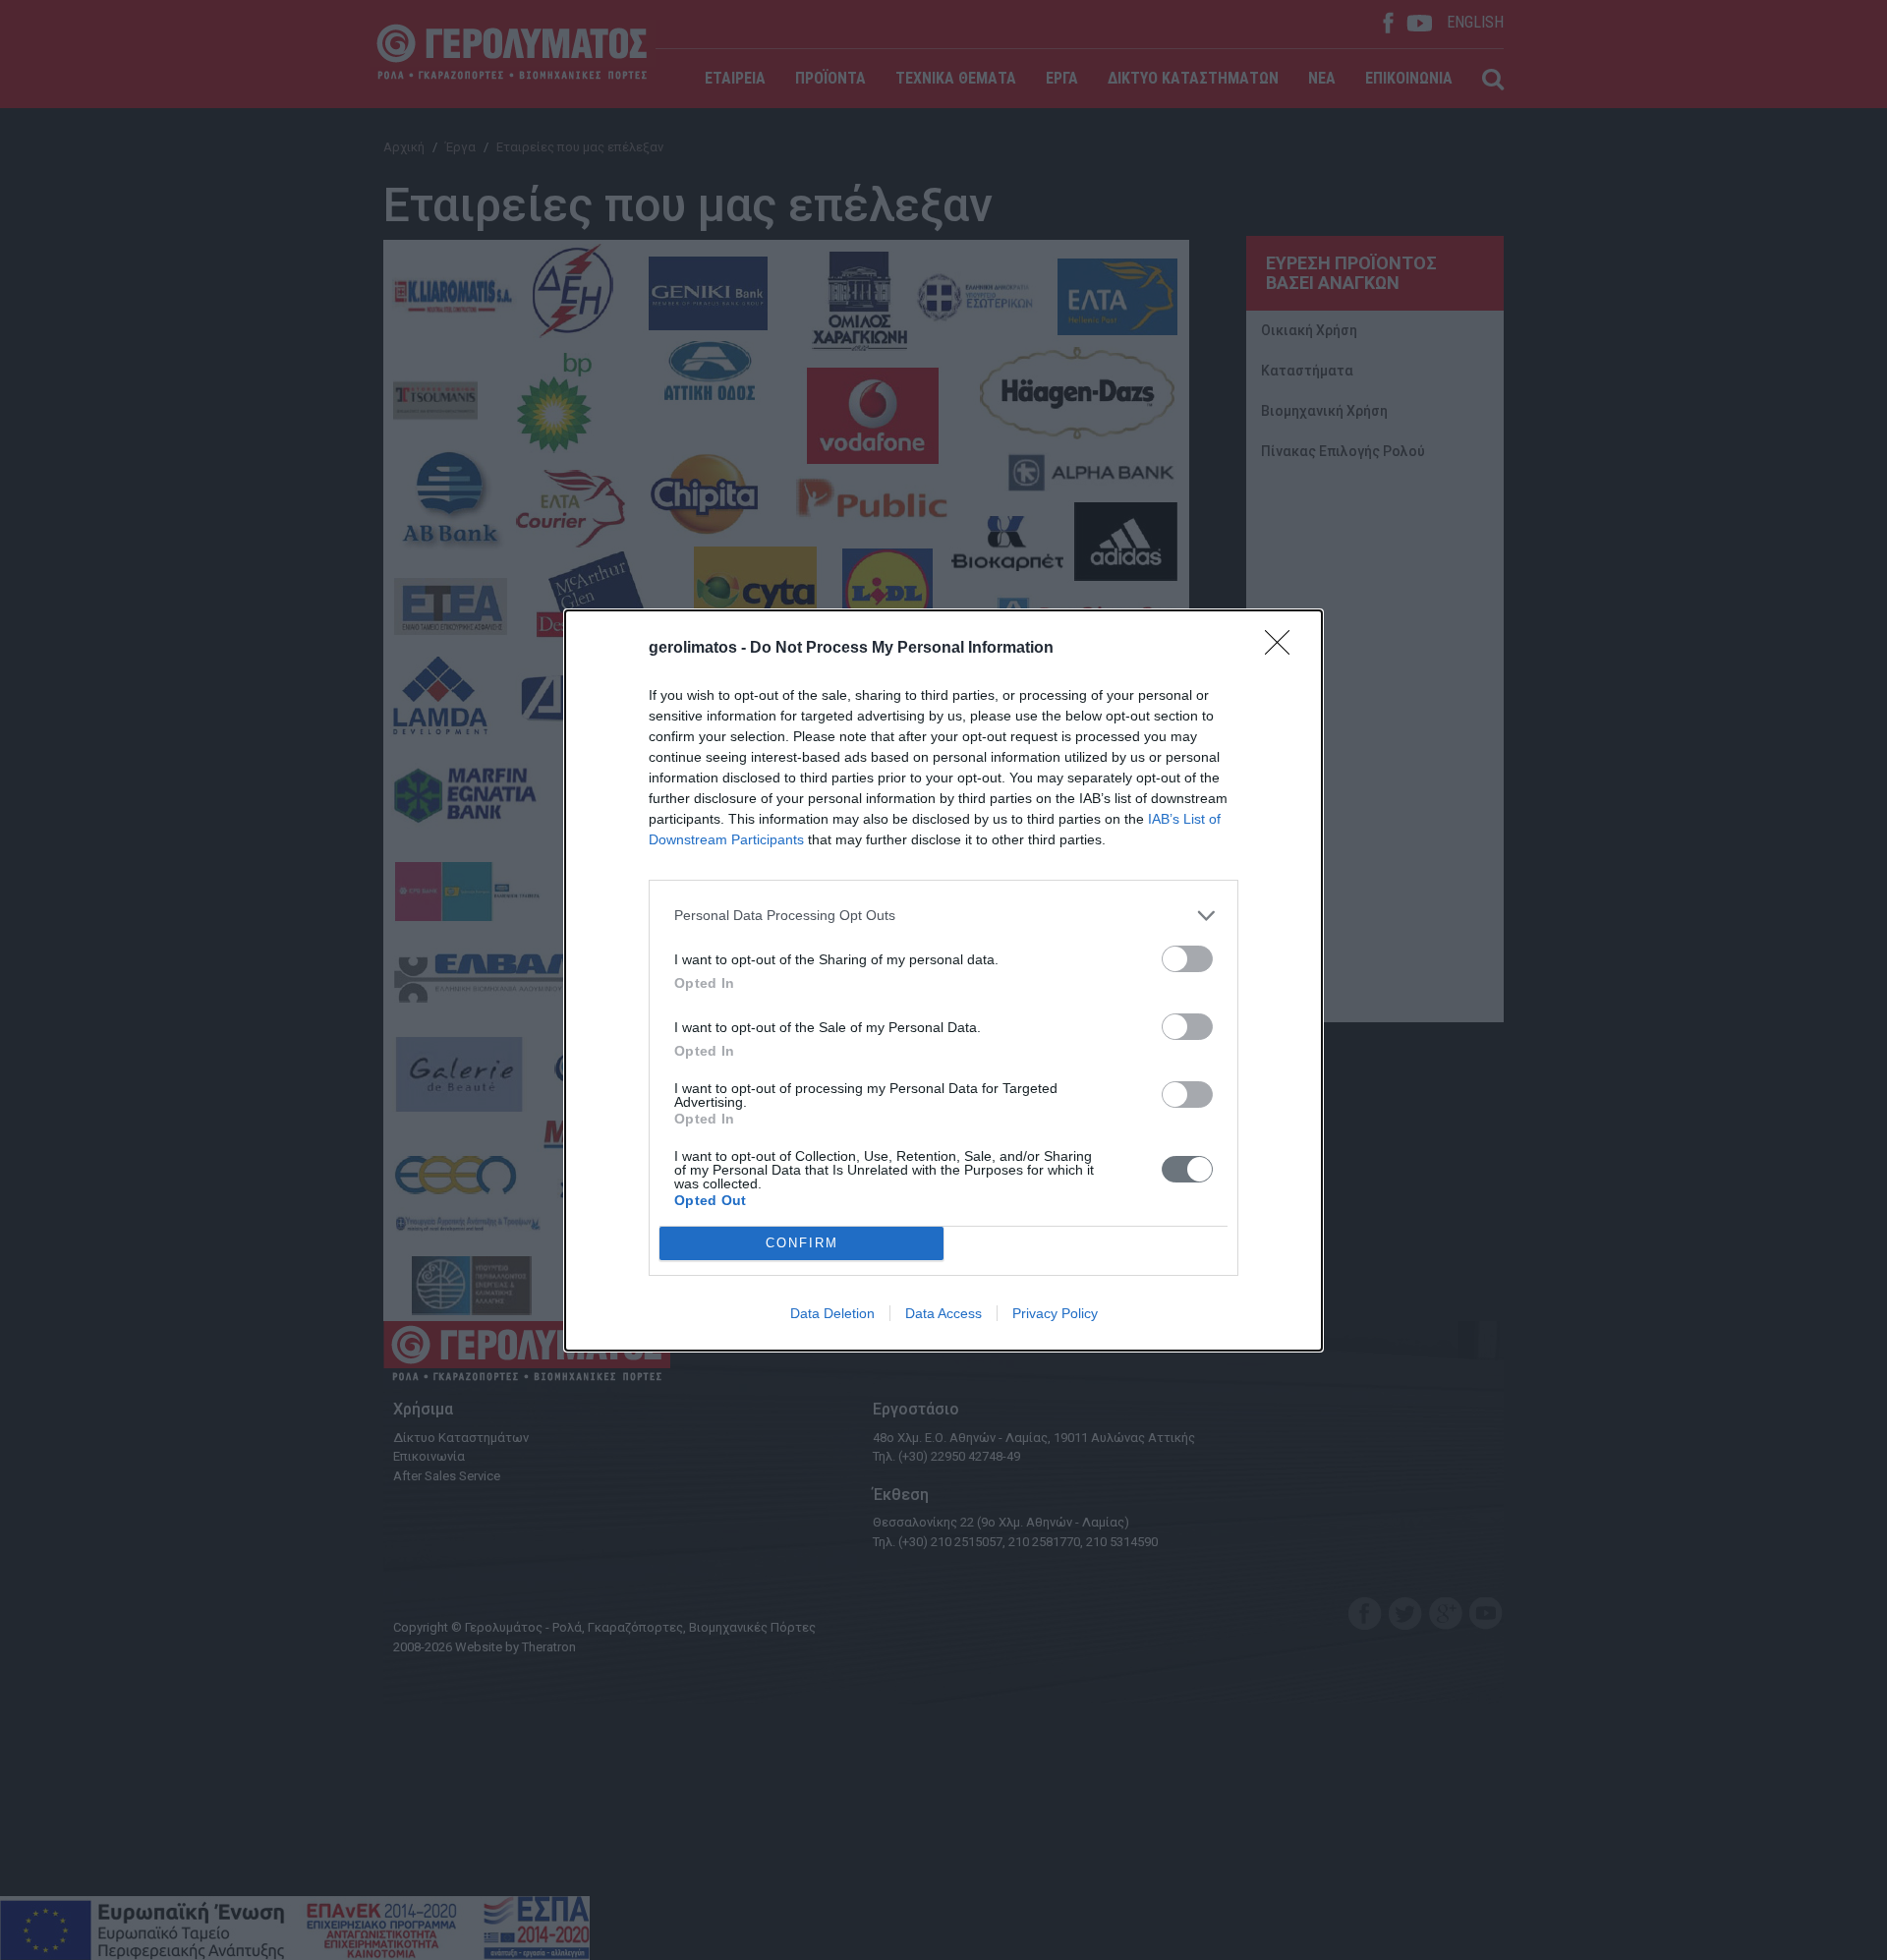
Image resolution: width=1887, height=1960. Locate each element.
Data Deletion (832, 1313)
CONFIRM (802, 1243)
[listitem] (943, 916)
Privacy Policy (1055, 1313)
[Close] (1284, 649)
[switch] (1187, 959)
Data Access (943, 1313)
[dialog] (943, 980)
